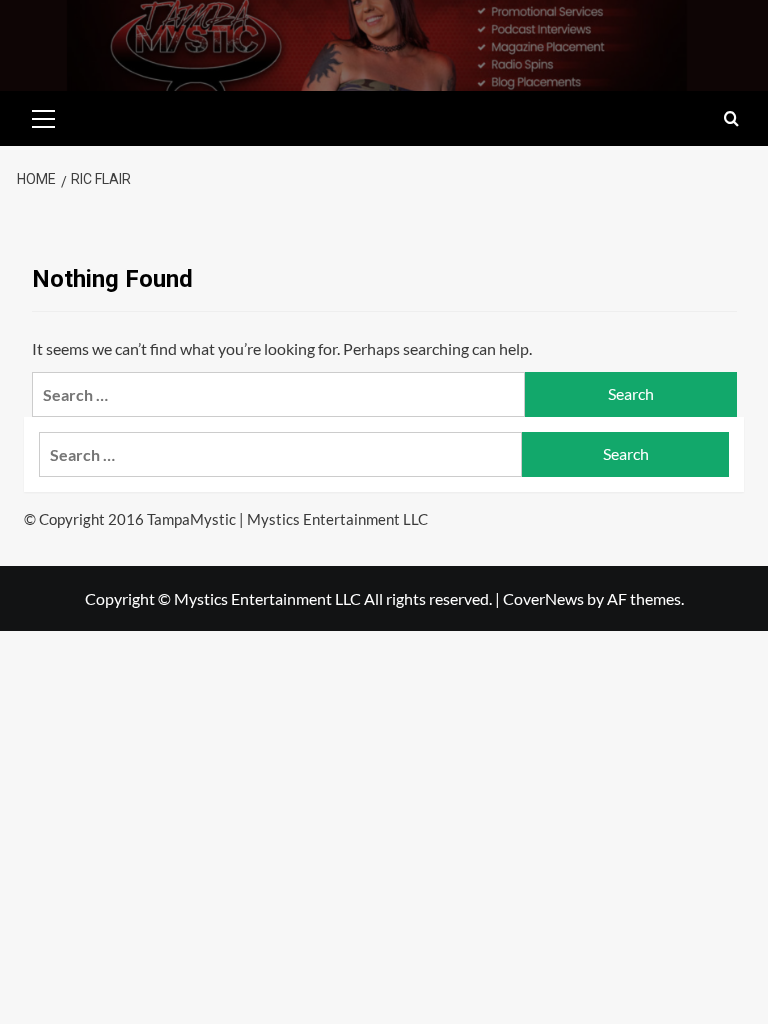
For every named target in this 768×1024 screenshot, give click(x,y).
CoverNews (543, 598)
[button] (44, 116)
